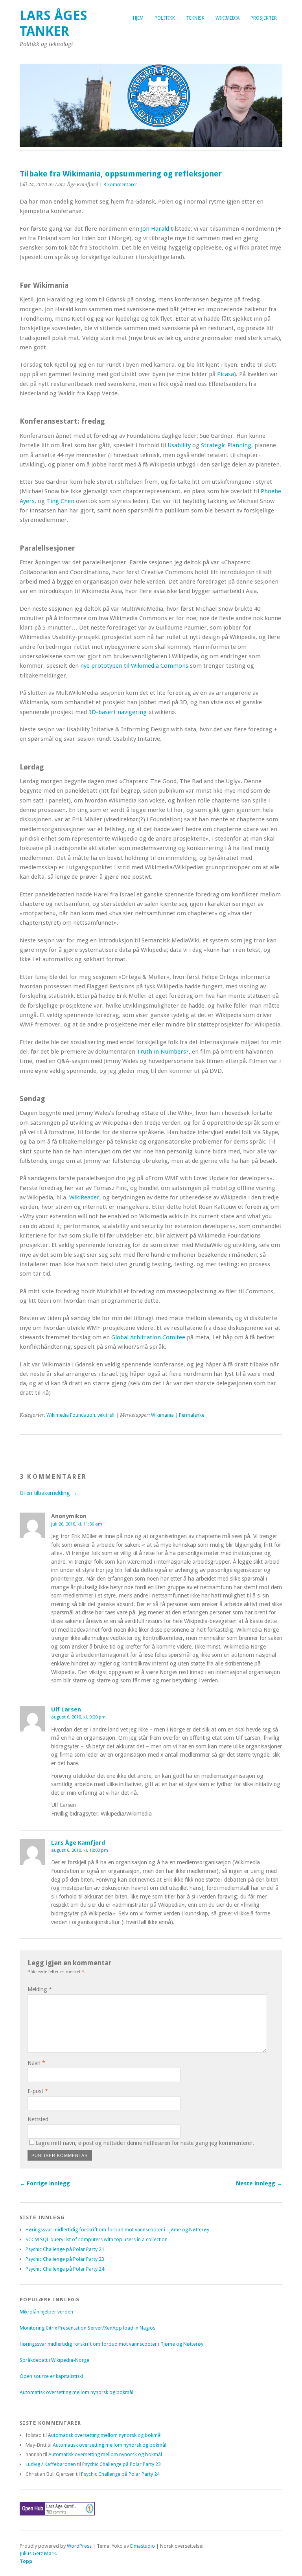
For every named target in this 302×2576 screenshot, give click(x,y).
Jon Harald (155, 229)
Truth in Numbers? (163, 1052)
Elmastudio (143, 2546)
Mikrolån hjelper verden (46, 2312)
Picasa (226, 374)
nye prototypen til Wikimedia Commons (134, 666)
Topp (26, 2561)
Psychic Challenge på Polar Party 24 (65, 2269)
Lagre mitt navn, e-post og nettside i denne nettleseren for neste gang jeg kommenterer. (145, 2143)
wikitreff (106, 1415)
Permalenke (192, 1415)
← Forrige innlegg (45, 2183)
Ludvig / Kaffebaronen (51, 2464)
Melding (40, 1989)
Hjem (138, 18)
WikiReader (84, 1197)
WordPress (79, 2546)
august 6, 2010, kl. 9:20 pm (78, 1717)
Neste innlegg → (259, 2183)
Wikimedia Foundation (71, 1415)
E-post (38, 2091)
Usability (179, 445)
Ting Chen (60, 501)
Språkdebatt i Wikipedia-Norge (54, 2360)
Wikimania (162, 1415)
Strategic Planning (226, 445)
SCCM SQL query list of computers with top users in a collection (97, 2239)
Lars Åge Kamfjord (78, 1843)
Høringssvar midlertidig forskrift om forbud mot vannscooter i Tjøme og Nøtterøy (117, 2230)
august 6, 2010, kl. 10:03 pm (80, 1850)
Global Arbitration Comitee (148, 1337)
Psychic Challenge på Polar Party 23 (65, 2259)
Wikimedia (227, 18)
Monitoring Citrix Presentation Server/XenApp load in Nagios (87, 2328)
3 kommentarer (120, 185)
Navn (36, 2063)
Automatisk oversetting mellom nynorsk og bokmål (76, 2392)
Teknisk (195, 18)
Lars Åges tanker (53, 23)
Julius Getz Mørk (38, 2553)
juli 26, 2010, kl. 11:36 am (77, 1524)
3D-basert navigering (118, 712)
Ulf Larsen (66, 1709)
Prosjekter (264, 18)
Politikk (165, 18)
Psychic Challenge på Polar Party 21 (65, 2249)
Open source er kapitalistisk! (51, 2376)
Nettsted (38, 2119)
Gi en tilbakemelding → (48, 1493)
